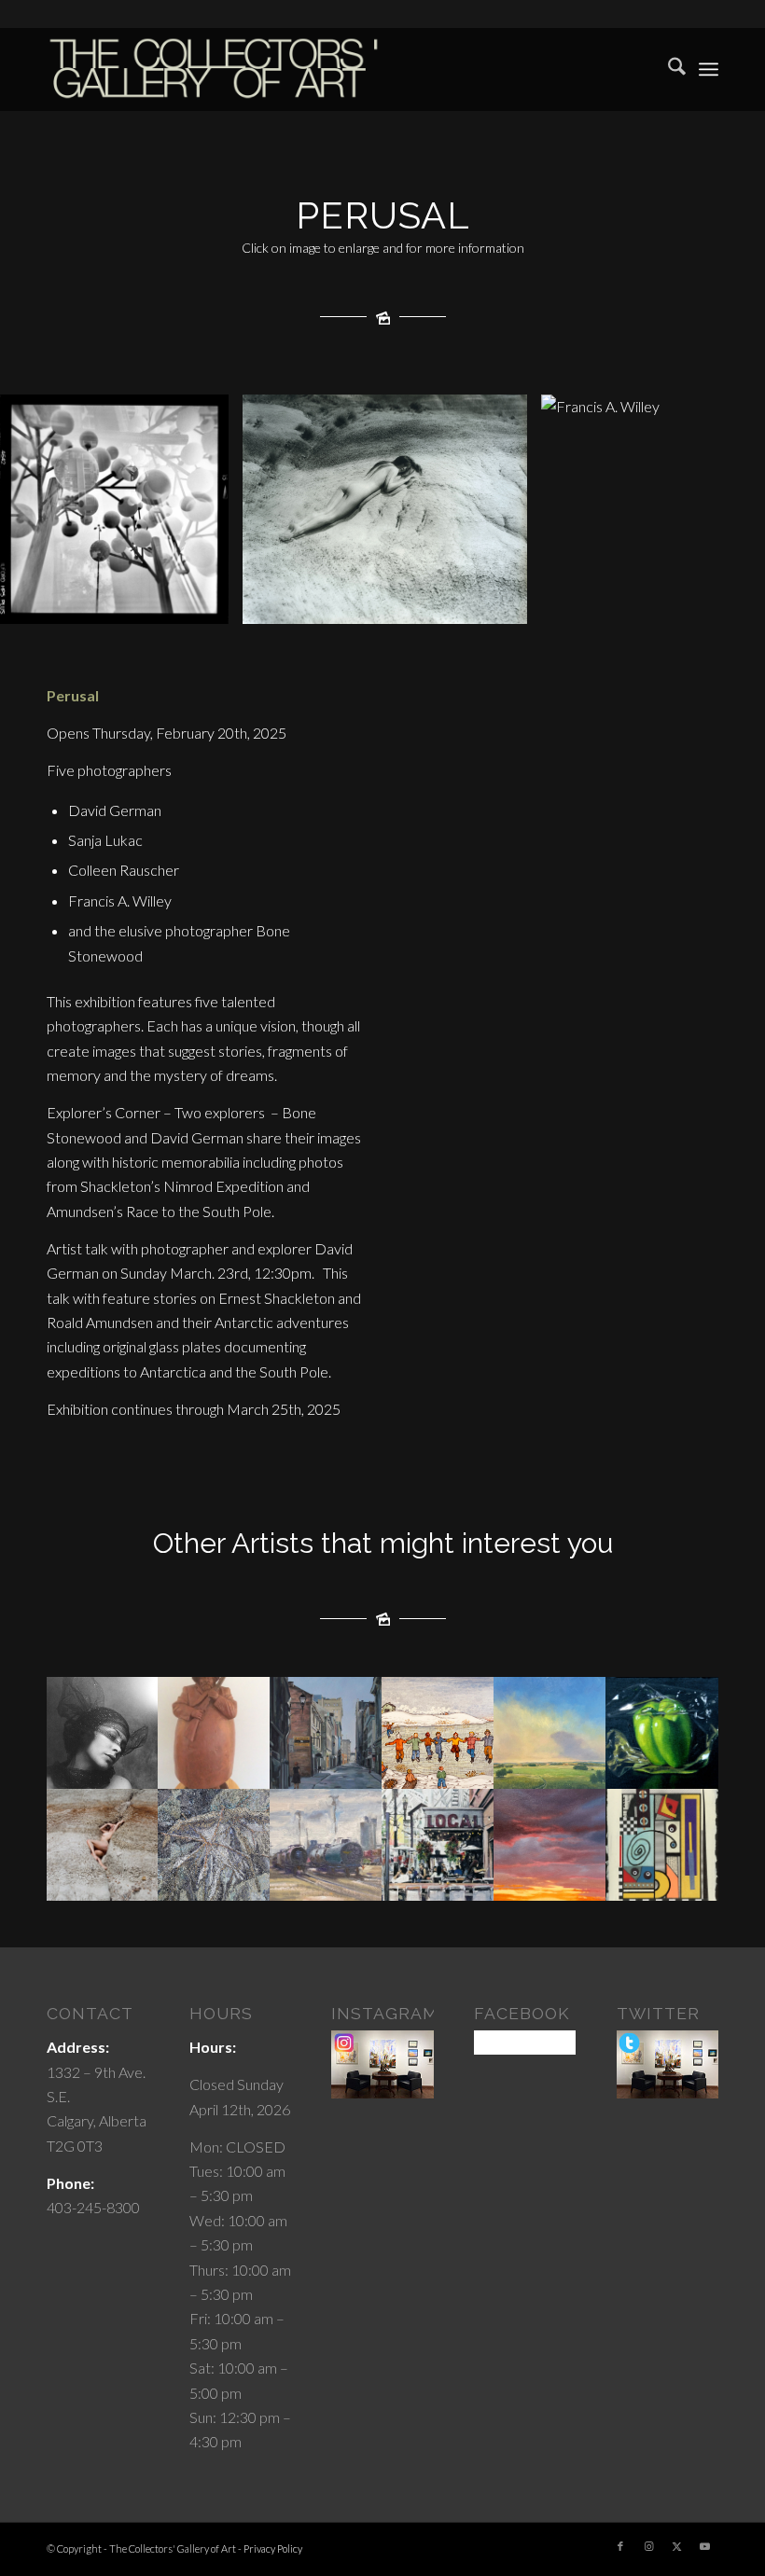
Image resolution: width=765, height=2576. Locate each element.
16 (315, 604)
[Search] (668, 69)
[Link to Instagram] (648, 2546)
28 (494, 604)
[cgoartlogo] (215, 69)
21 (390, 604)
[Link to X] (676, 2546)
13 (271, 604)
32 (554, 604)
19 (360, 604)
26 (465, 604)
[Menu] (709, 69)
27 (480, 604)
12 (256, 604)
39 (659, 604)
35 (599, 604)
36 (614, 604)
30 (524, 604)
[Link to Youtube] (704, 2546)
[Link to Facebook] (620, 2546)
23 (420, 604)
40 (674, 604)
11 (241, 604)
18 (345, 604)
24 (435, 604)
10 (226, 604)
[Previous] (42, 509)
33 (569, 604)
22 (405, 604)
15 (300, 604)
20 (375, 604)
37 (629, 604)
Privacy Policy (273, 2548)
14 (285, 604)
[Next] (723, 509)
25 (450, 604)
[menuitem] (668, 69)
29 (509, 604)
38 (644, 604)
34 (584, 604)
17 (330, 604)
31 (539, 604)
